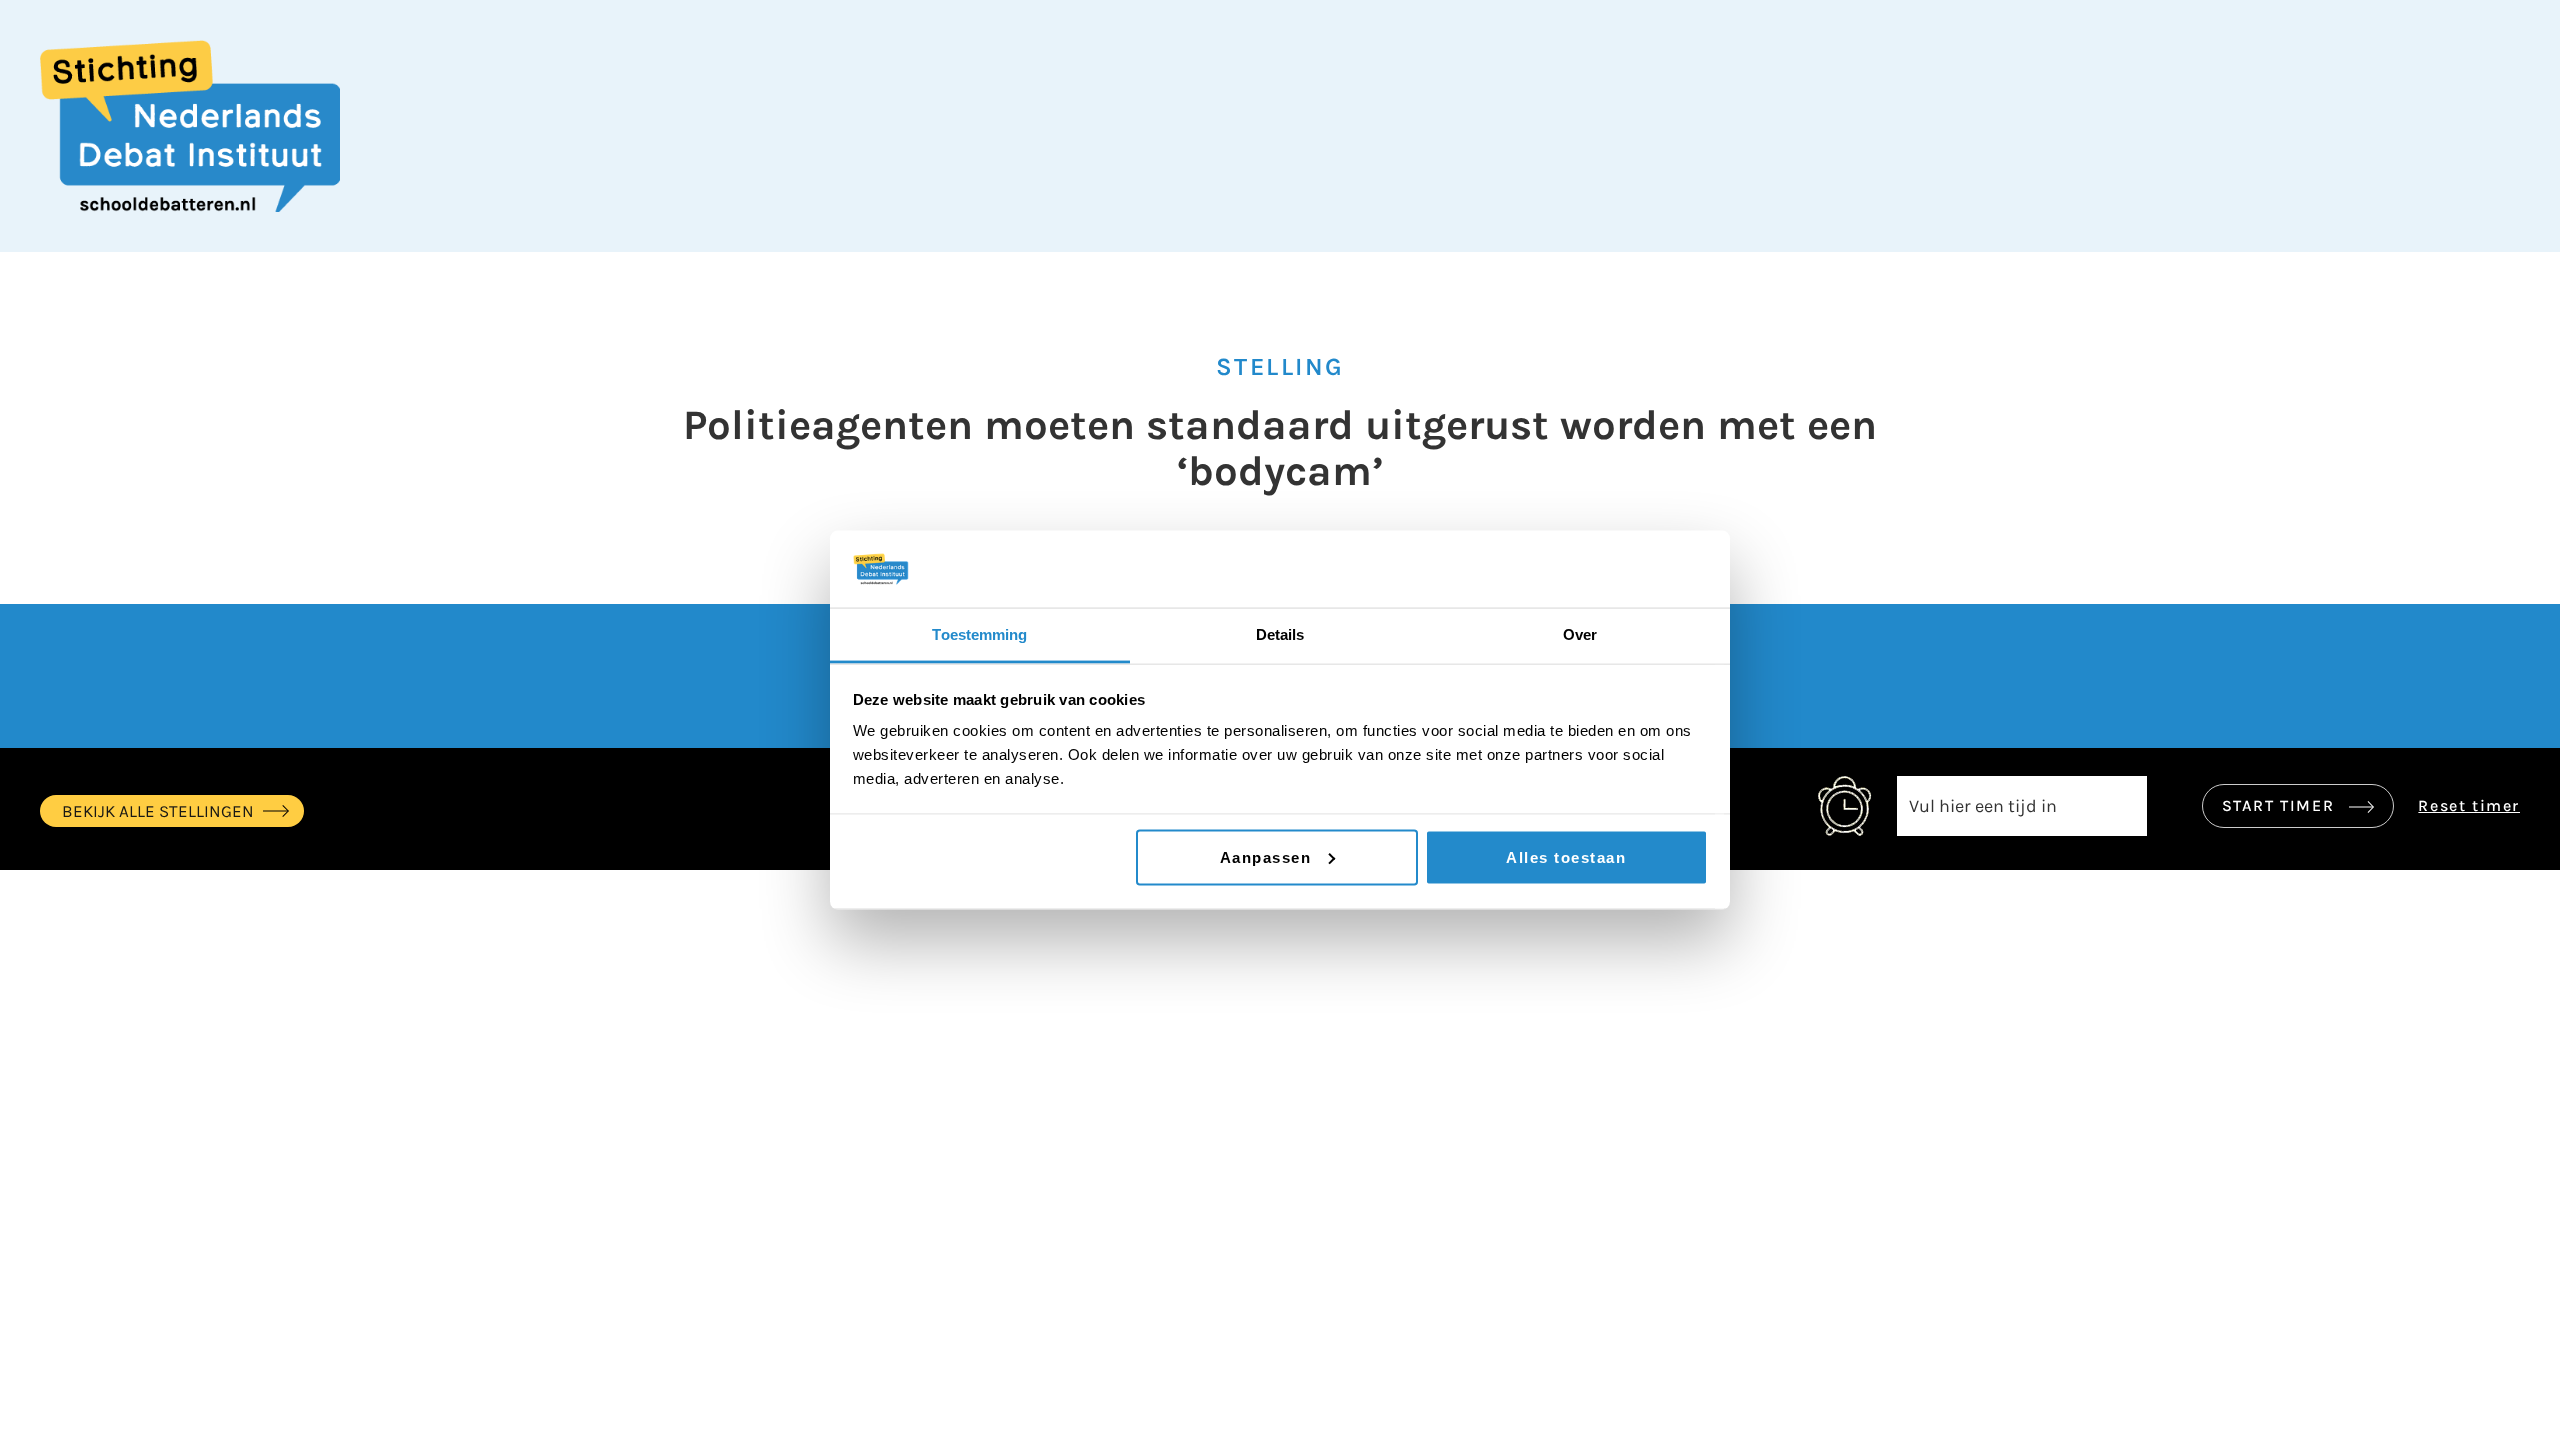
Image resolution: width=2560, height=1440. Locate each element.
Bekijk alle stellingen (158, 811)
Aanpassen (1266, 856)
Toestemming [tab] (979, 633)
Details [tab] (1280, 633)
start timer (2281, 805)
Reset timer (2469, 805)
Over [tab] (1580, 633)
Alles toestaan (1566, 856)
